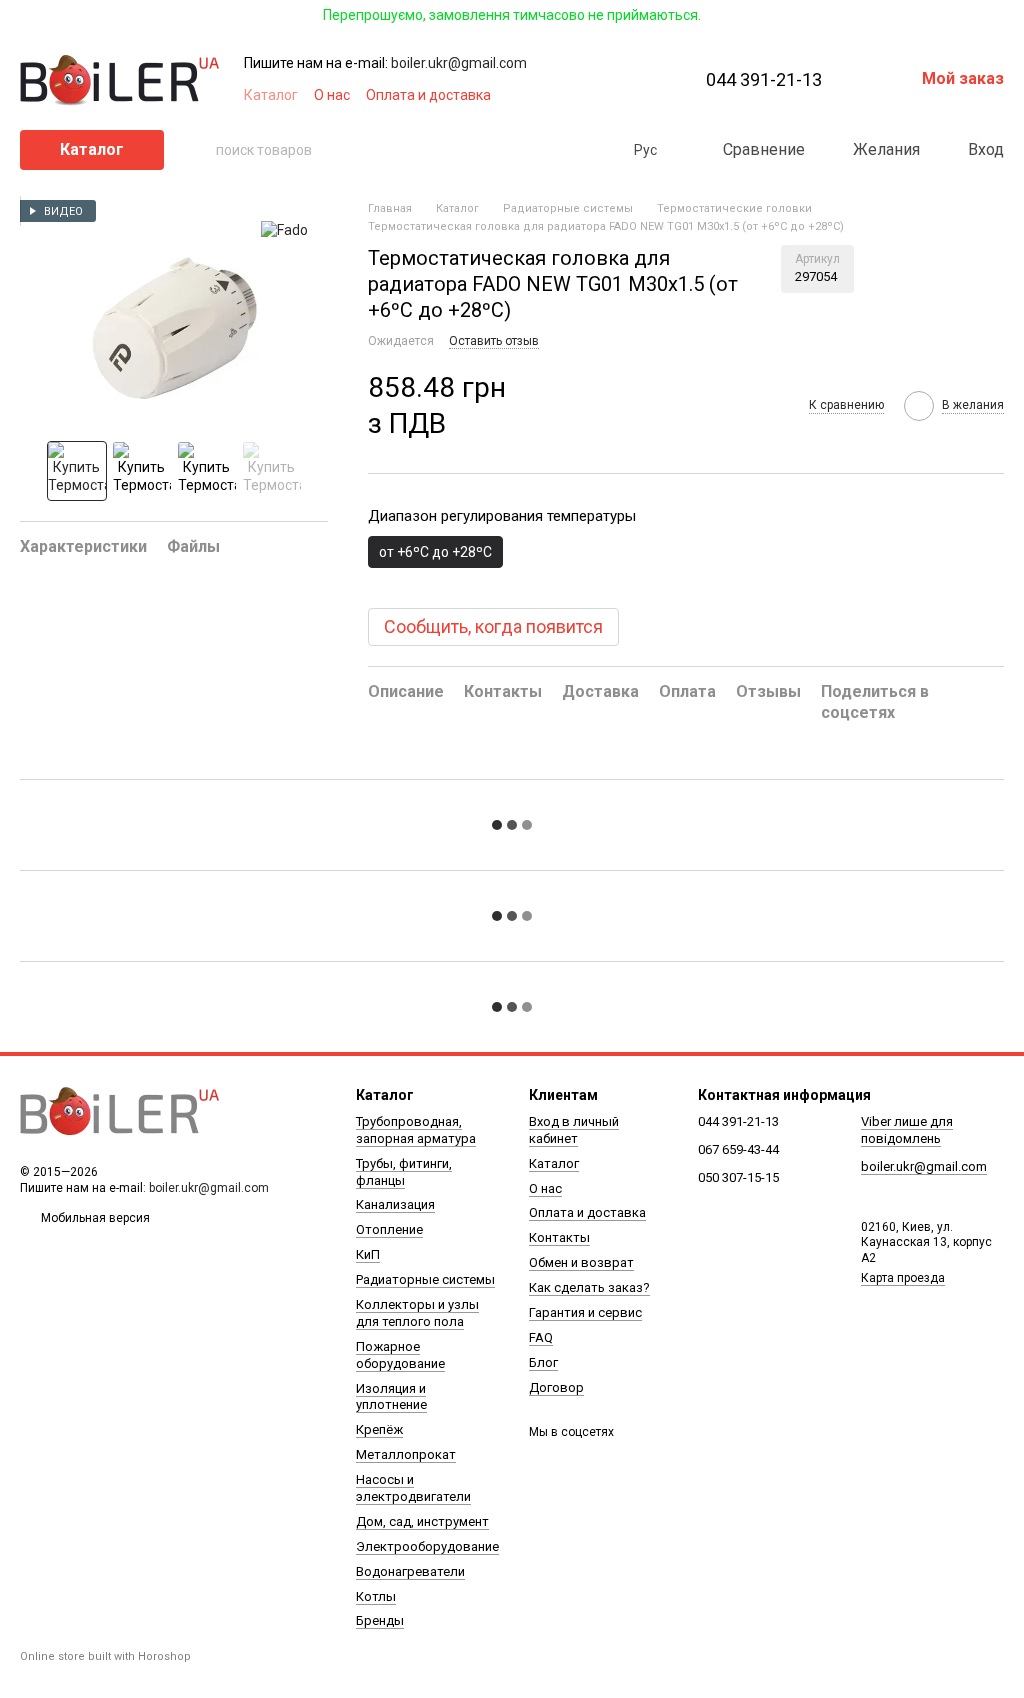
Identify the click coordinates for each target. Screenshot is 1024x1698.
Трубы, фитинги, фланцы (404, 1172)
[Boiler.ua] (120, 1111)
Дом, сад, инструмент (422, 1521)
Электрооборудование (427, 1546)
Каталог (271, 95)
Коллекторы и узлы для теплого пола (417, 1313)
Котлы (376, 1596)
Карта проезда (903, 1278)
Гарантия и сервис (585, 1312)
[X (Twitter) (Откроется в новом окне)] (598, 95)
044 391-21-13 (764, 80)
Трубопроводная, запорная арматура (416, 1130)
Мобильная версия (94, 1218)
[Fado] (284, 229)
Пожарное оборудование (400, 1355)
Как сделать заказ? (589, 1287)
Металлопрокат (406, 1454)
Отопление (389, 1229)
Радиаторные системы (425, 1279)
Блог (543, 1362)
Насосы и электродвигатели (413, 1488)
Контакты (559, 1237)
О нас (332, 95)
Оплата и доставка (428, 95)
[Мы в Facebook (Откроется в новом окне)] (550, 95)
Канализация (395, 1204)
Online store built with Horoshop (105, 1656)
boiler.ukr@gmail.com (459, 63)
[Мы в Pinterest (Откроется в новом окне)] (622, 95)
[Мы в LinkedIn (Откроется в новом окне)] (646, 95)
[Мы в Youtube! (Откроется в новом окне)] (574, 95)
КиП (368, 1254)
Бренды (380, 1620)
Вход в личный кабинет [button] (574, 1130)
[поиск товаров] (200, 150)
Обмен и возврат (581, 1262)
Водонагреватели (410, 1571)
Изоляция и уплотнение (391, 1397)
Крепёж (379, 1429)
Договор (556, 1387)
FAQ (541, 1337)
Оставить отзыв (494, 341)
